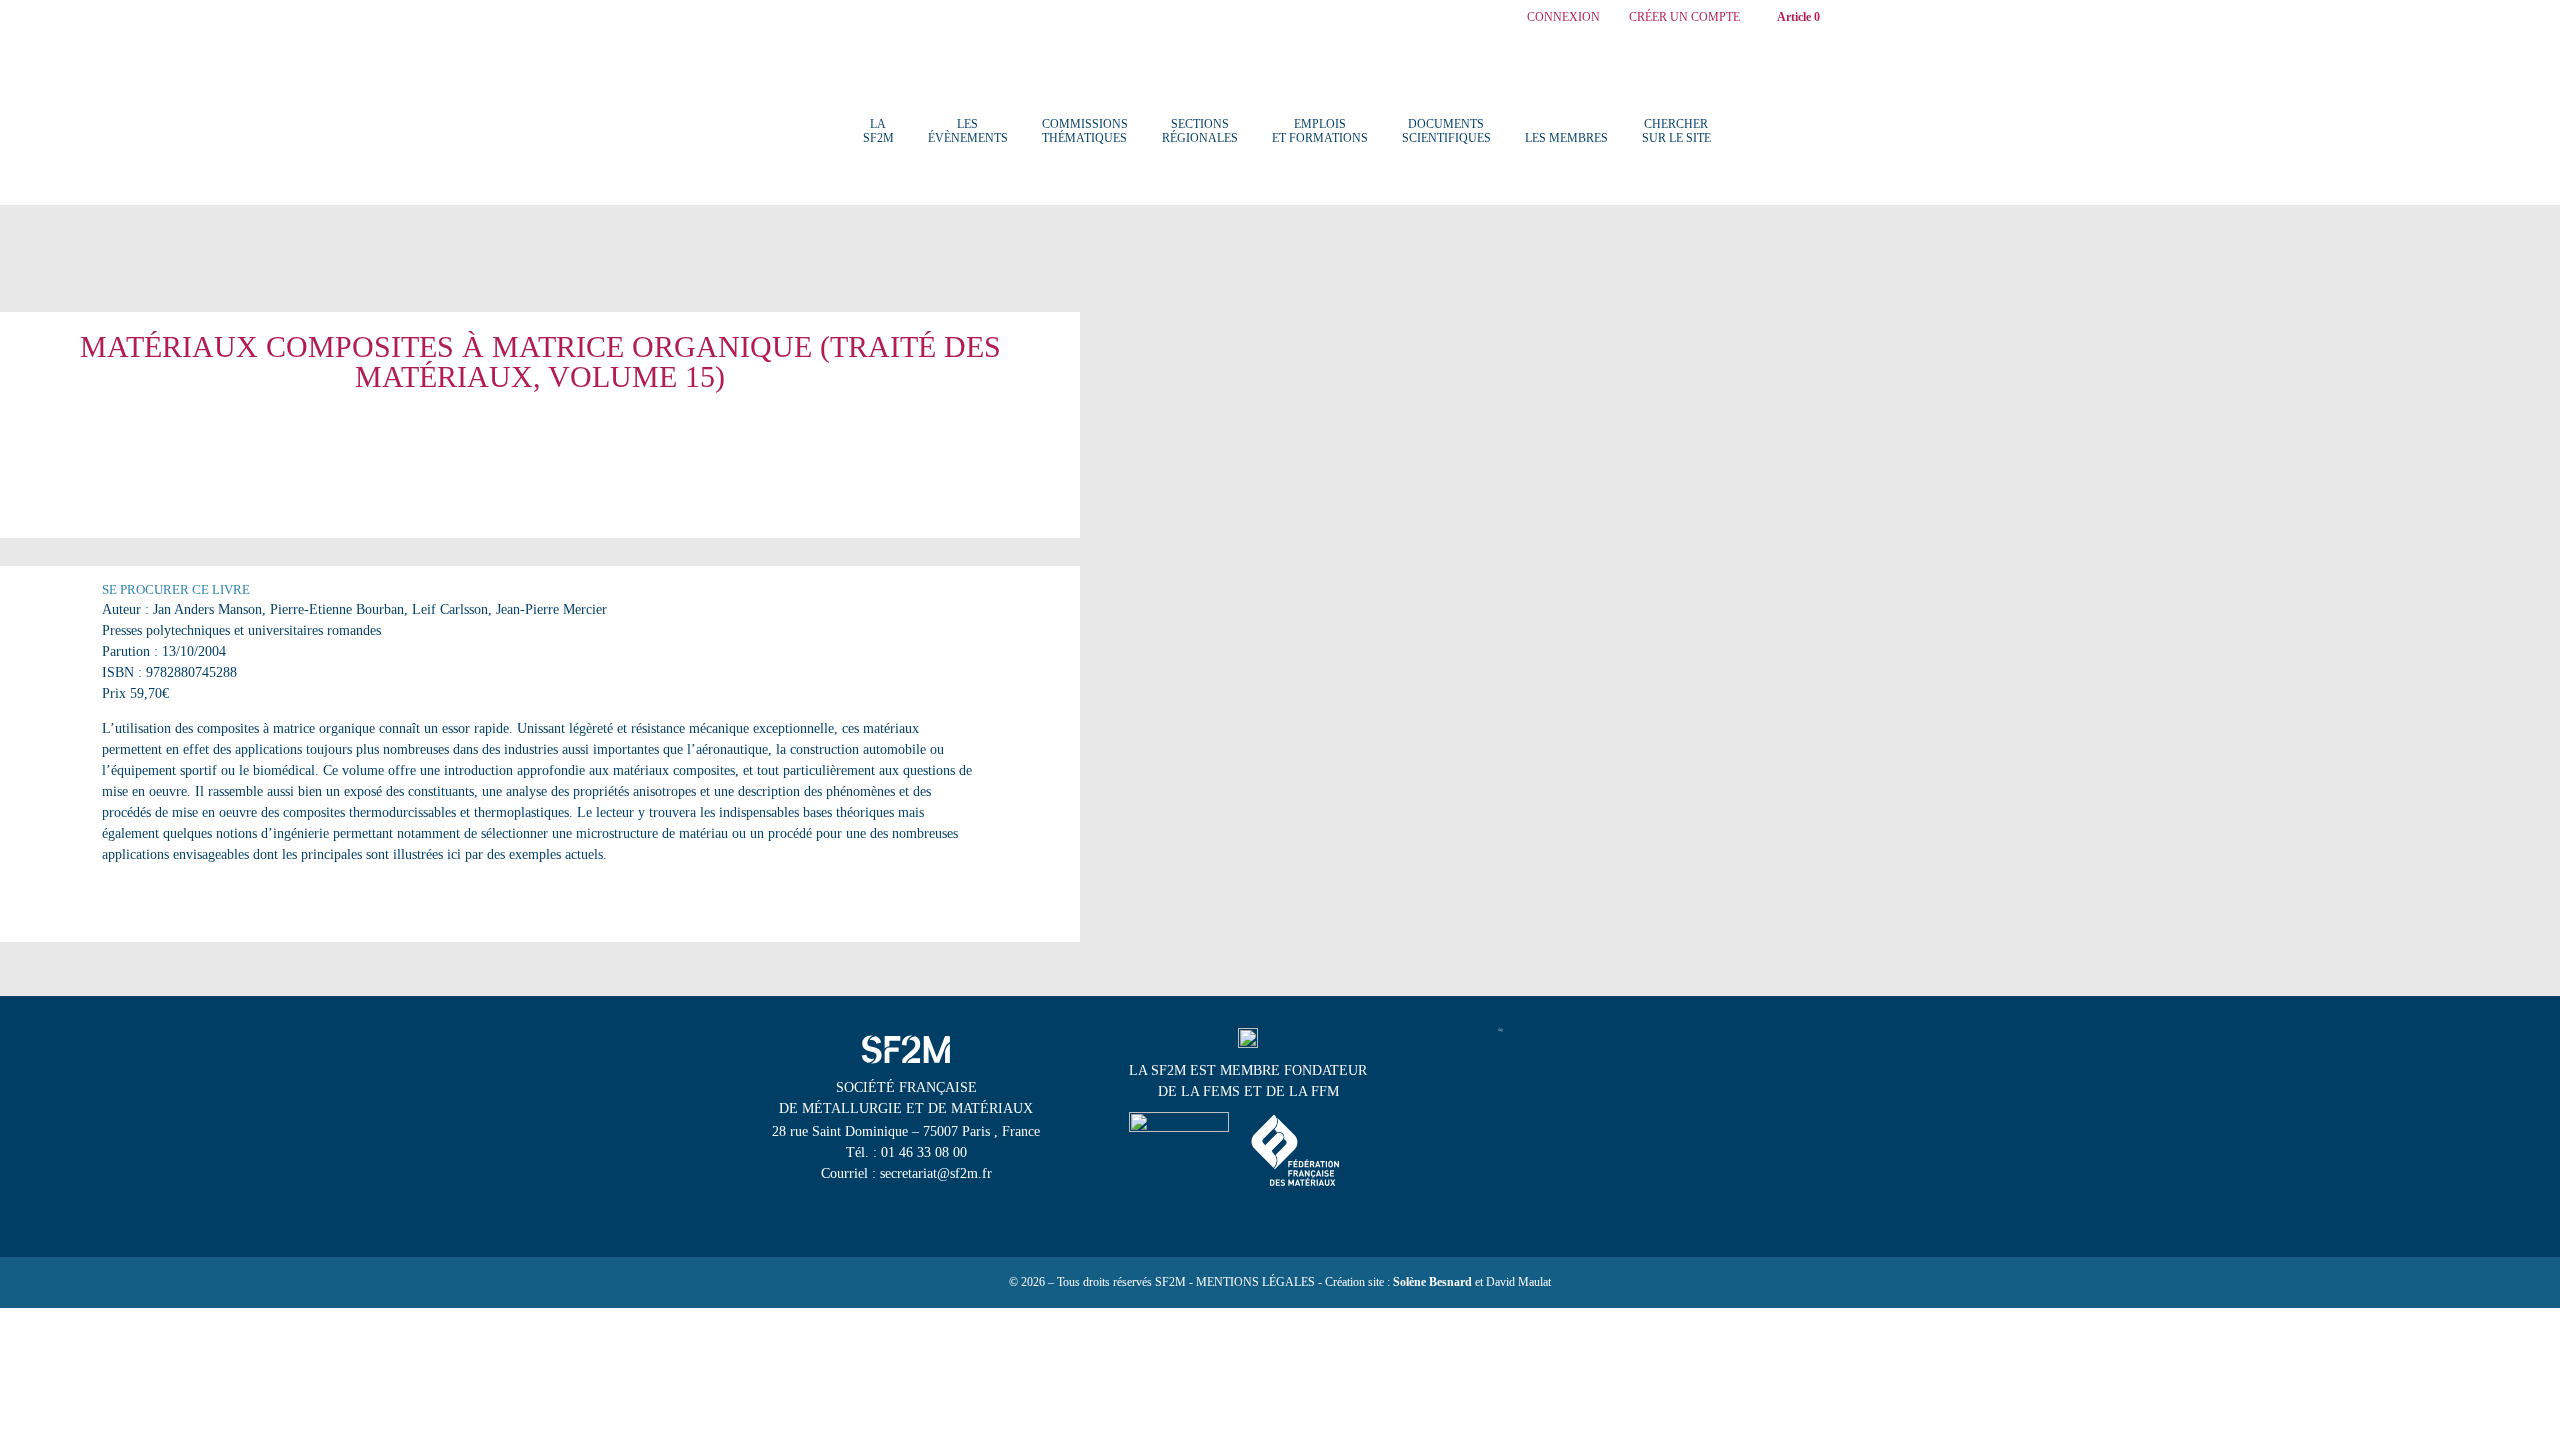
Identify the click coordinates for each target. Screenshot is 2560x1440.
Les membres (1566, 138)
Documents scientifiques (1446, 131)
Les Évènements (968, 131)
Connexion (1563, 17)
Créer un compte (1684, 17)
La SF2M (878, 131)
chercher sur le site (1676, 131)
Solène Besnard (1432, 1282)
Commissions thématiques (1085, 131)
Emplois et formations (1320, 131)
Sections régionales (1200, 131)
